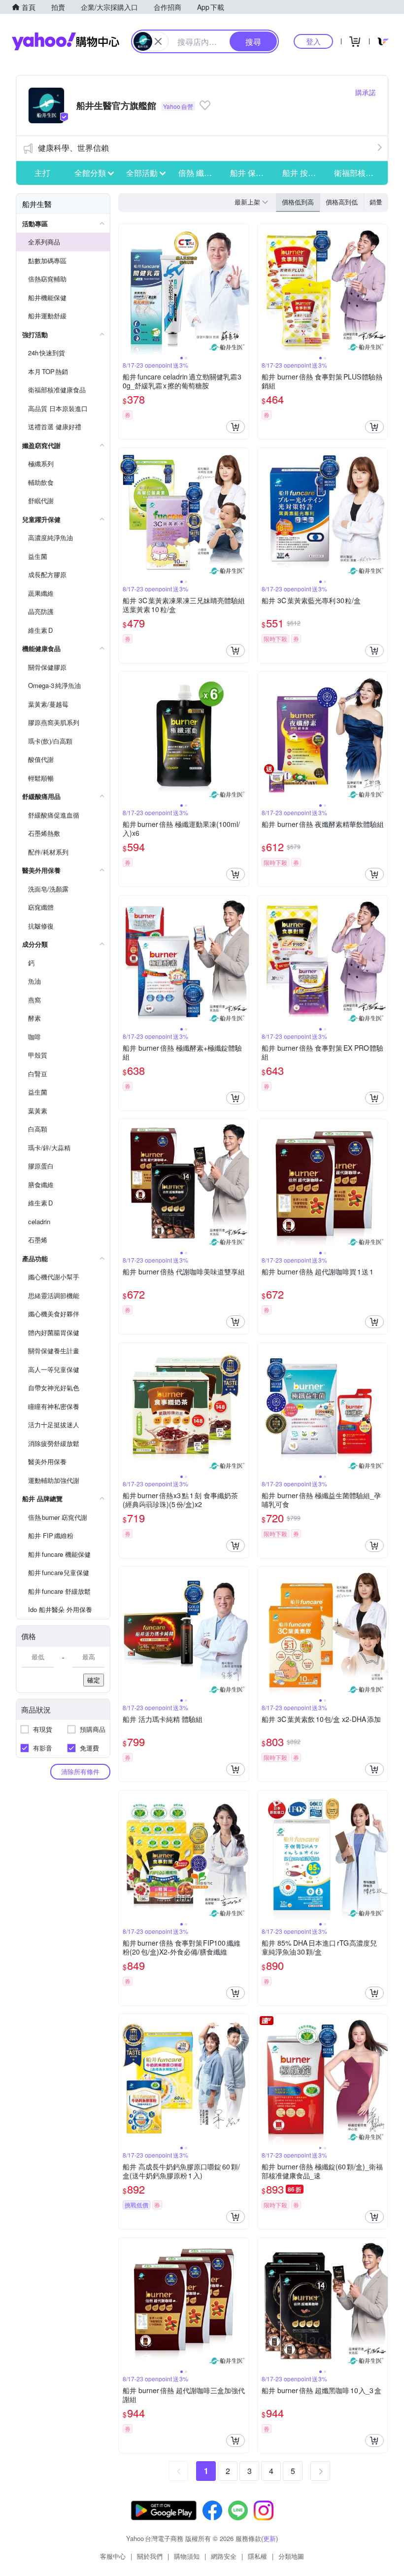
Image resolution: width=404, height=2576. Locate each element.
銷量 (376, 202)
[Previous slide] (125, 289)
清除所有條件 (80, 1771)
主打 (42, 173)
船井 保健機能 (253, 173)
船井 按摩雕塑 (305, 173)
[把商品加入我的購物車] (236, 427)
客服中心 (113, 2556)
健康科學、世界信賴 (73, 148)
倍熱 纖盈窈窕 (202, 173)
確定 (94, 1680)
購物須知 (187, 2556)
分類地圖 (291, 2556)
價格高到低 (342, 202)
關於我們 (150, 2556)
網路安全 (224, 2556)
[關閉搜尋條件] (158, 41)
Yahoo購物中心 (66, 41)
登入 (313, 41)
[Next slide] (242, 289)
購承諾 (366, 92)
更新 (269, 2538)
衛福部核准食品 (357, 173)
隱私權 (257, 2556)
